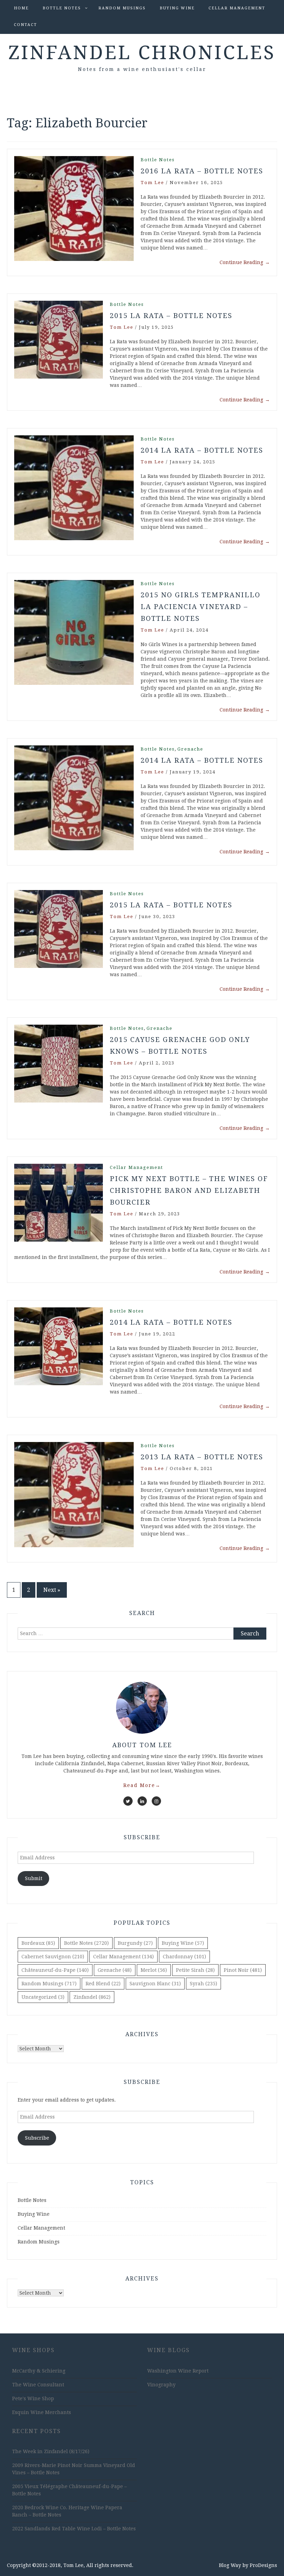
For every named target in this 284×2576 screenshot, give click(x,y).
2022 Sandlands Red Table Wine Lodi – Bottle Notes (74, 2529)
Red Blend (103, 1984)
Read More (142, 1785)
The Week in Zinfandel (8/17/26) (51, 2451)
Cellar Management (237, 8)
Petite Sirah (195, 1970)
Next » (52, 1590)
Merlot (154, 1970)
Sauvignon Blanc (155, 1984)
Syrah (203, 1984)
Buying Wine (177, 8)
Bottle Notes (62, 8)
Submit (34, 1878)
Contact (25, 25)
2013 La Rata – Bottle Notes (202, 1457)
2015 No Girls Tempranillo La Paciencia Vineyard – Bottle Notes (201, 607)
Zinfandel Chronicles (142, 53)
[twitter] (128, 1801)
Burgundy (135, 1943)
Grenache (190, 749)
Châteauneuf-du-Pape (55, 1970)
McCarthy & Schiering (39, 2371)
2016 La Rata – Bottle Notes (202, 171)
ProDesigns (263, 2565)
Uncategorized (43, 1997)
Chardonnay (184, 1957)
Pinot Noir (243, 1970)
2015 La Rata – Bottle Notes (171, 316)
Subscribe (37, 2138)
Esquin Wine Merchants (42, 2412)
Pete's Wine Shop (33, 2398)
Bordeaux (38, 1943)
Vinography (161, 2385)
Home (21, 8)
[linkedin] (142, 1801)
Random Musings (122, 8)
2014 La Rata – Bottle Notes (202, 450)
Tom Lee (152, 183)
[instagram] (156, 1801)
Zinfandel (92, 1997)
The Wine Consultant (38, 2385)
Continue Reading (245, 262)
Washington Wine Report (178, 2371)
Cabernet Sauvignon (53, 1957)
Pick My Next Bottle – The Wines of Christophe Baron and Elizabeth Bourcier (189, 1190)
